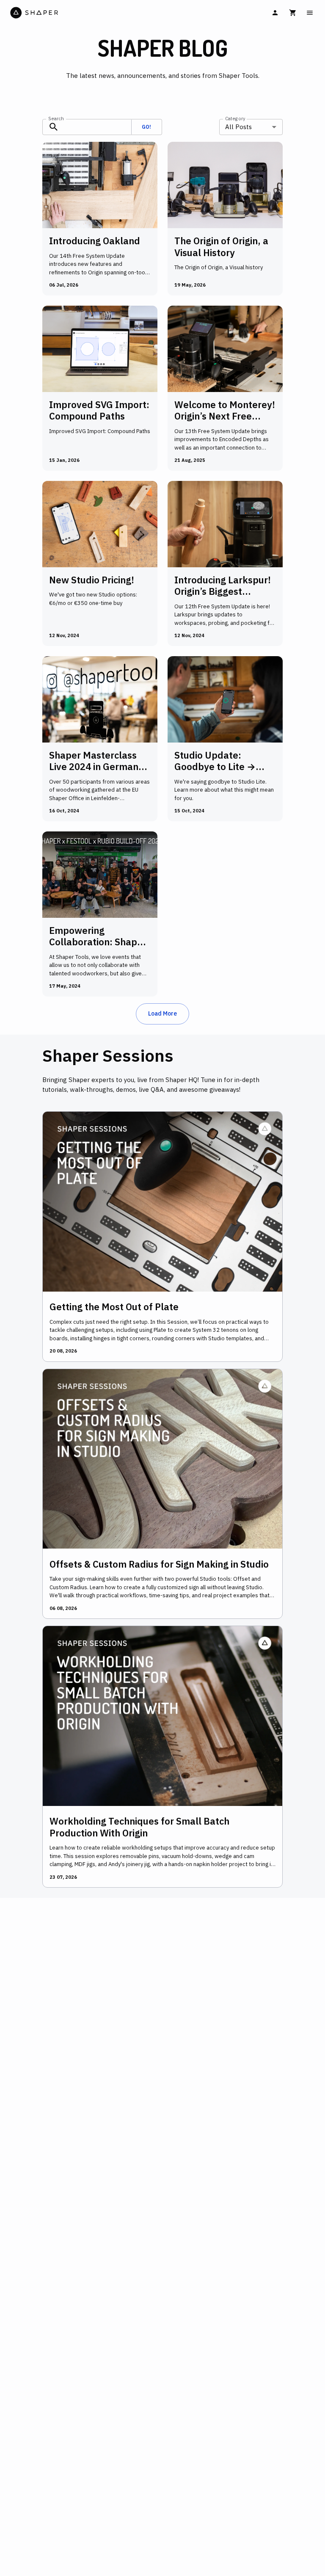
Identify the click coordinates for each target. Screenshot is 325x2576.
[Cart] (293, 13)
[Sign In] (275, 13)
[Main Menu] (310, 13)
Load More (162, 1013)
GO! (146, 127)
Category (235, 118)
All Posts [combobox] (238, 127)
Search (56, 118)
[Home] (85, 13)
